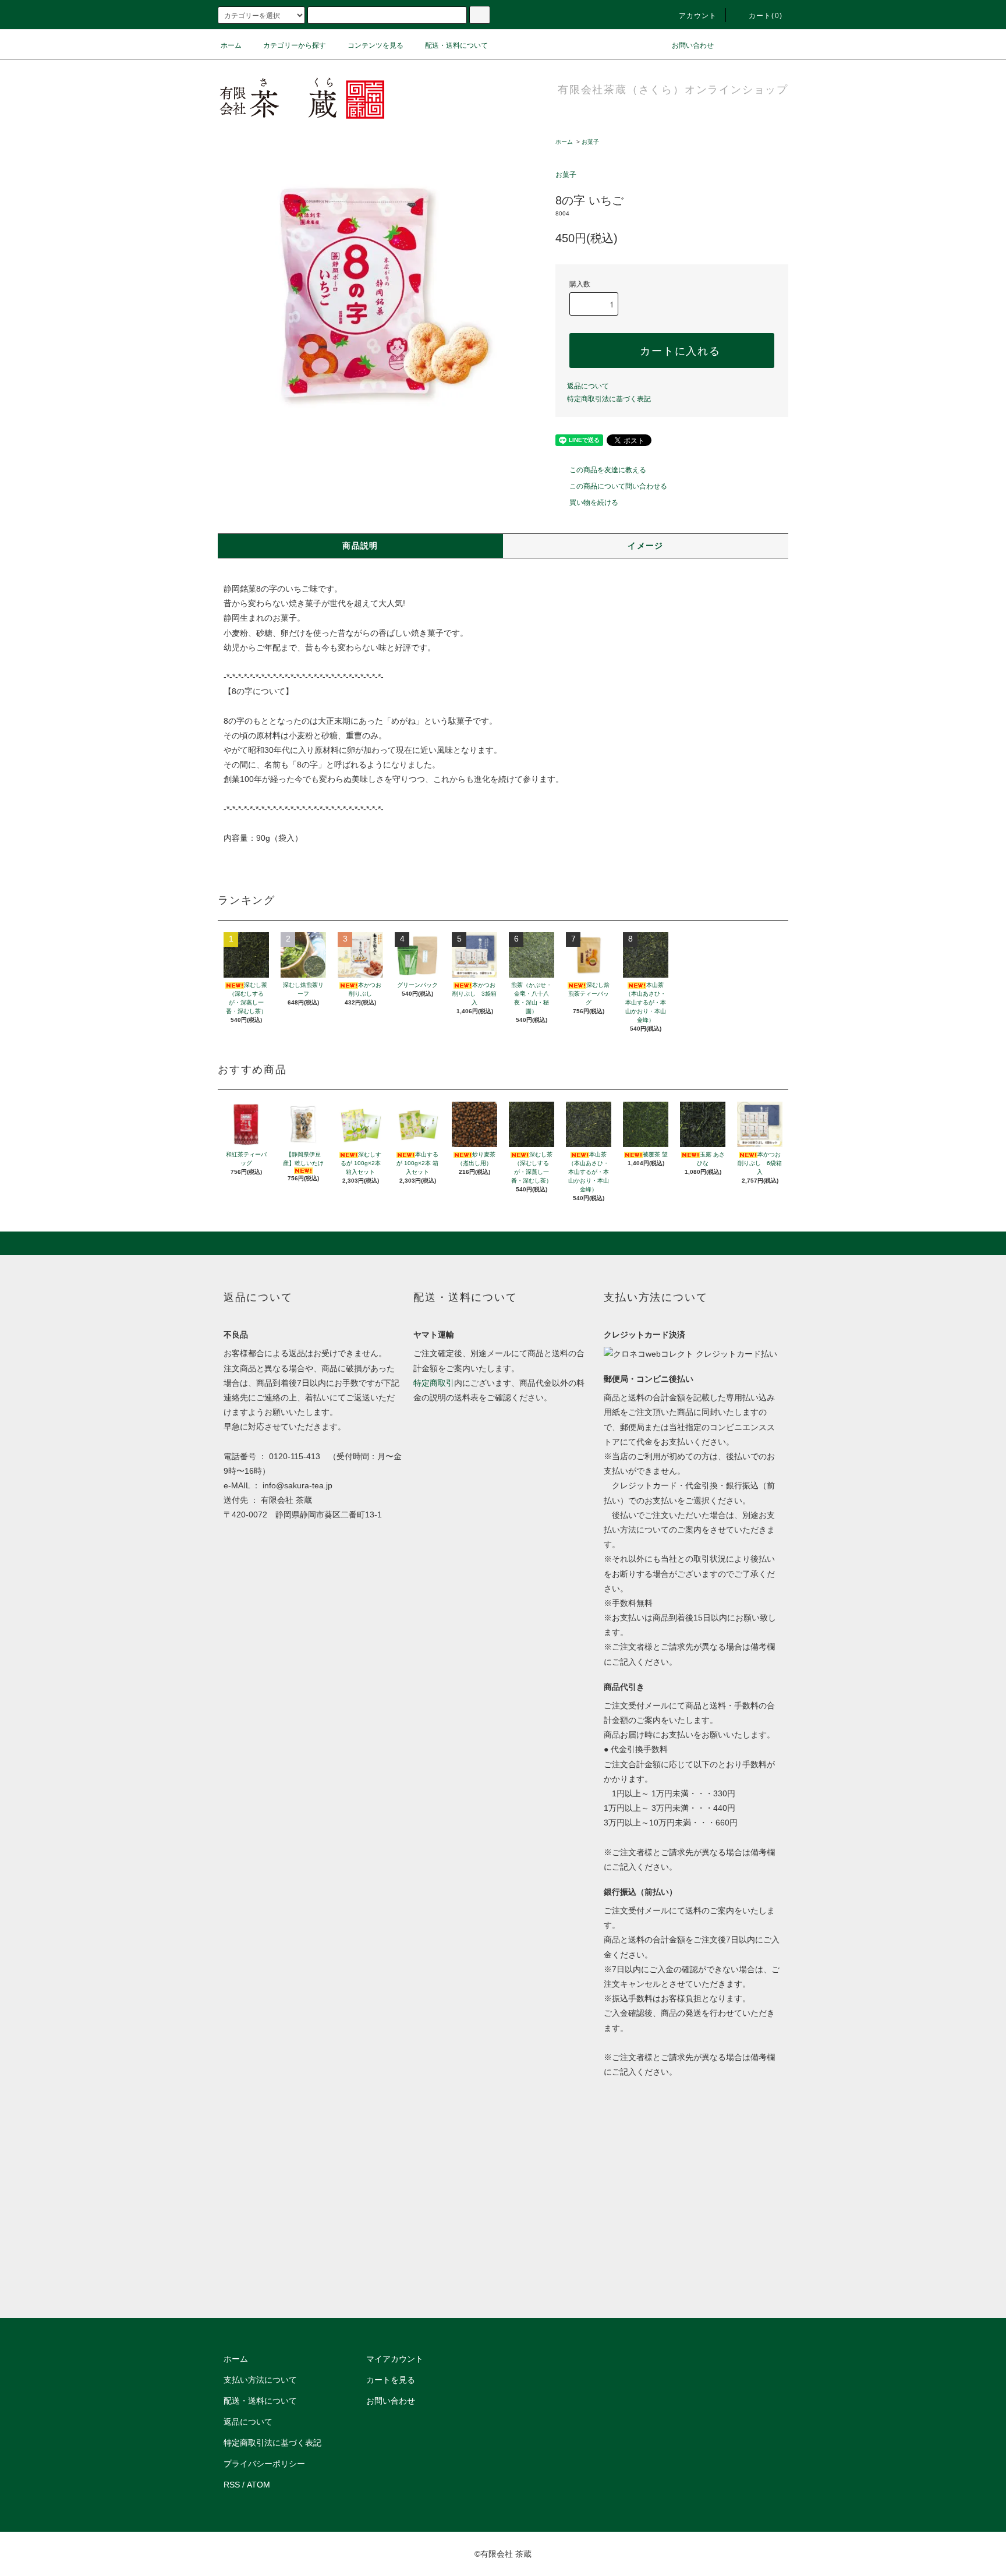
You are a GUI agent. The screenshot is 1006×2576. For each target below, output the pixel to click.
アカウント (698, 16)
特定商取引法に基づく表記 (609, 399)
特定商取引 (434, 1383)
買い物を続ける (594, 503)
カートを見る (391, 2380)
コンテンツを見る (376, 45)
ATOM (258, 2485)
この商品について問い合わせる (618, 486)
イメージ (646, 546)
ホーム (231, 45)
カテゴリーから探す (295, 45)
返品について (588, 386)
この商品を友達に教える (608, 470)
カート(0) (766, 16)
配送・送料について (456, 45)
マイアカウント (395, 2359)
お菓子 (590, 142)
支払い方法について (260, 2380)
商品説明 (360, 546)
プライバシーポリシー (264, 2464)
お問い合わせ (693, 45)
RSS (232, 2485)
